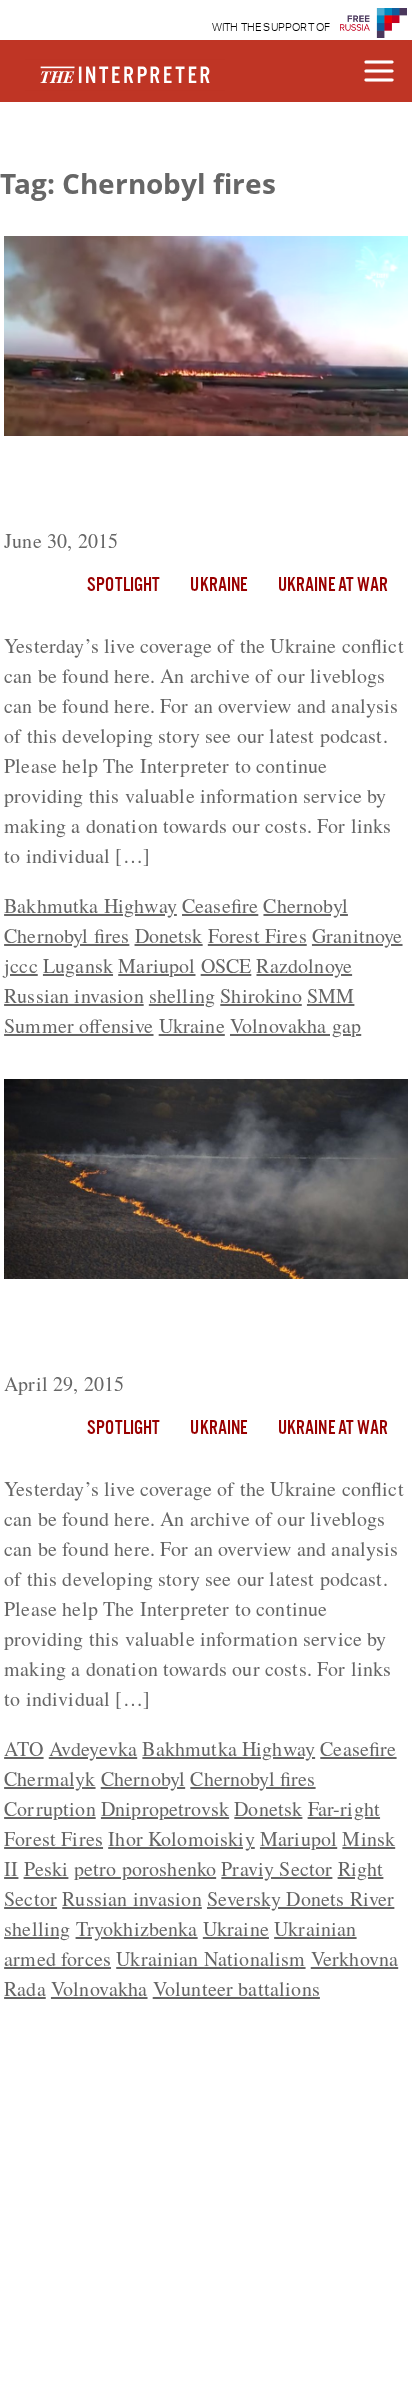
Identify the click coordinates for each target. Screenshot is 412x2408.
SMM (330, 995)
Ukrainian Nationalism (210, 1958)
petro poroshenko (145, 1868)
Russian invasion (74, 995)
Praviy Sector (276, 1868)
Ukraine (218, 586)
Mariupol (156, 965)
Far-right (344, 1808)
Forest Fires (257, 935)
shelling (182, 995)
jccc (21, 965)
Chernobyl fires (66, 935)
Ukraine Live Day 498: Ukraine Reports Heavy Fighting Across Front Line (198, 486)
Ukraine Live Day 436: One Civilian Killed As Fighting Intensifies (178, 1329)
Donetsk (169, 935)
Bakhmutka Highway (90, 905)
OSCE (226, 965)
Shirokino (260, 995)
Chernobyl (305, 905)
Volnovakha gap (295, 1025)
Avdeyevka (93, 1748)
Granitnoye (357, 935)
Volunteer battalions (236, 1988)
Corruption (50, 1808)
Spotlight (123, 586)
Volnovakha (99, 1988)
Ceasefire (220, 905)
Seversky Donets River (300, 1898)
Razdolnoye (304, 965)
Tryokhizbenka (137, 1928)
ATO (23, 1748)
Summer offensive (78, 1025)
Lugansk (78, 965)
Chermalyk (49, 1778)
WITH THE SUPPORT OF (271, 27)
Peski (46, 1868)
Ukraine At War (333, 586)
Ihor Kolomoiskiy (181, 1838)
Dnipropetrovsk (165, 1808)
